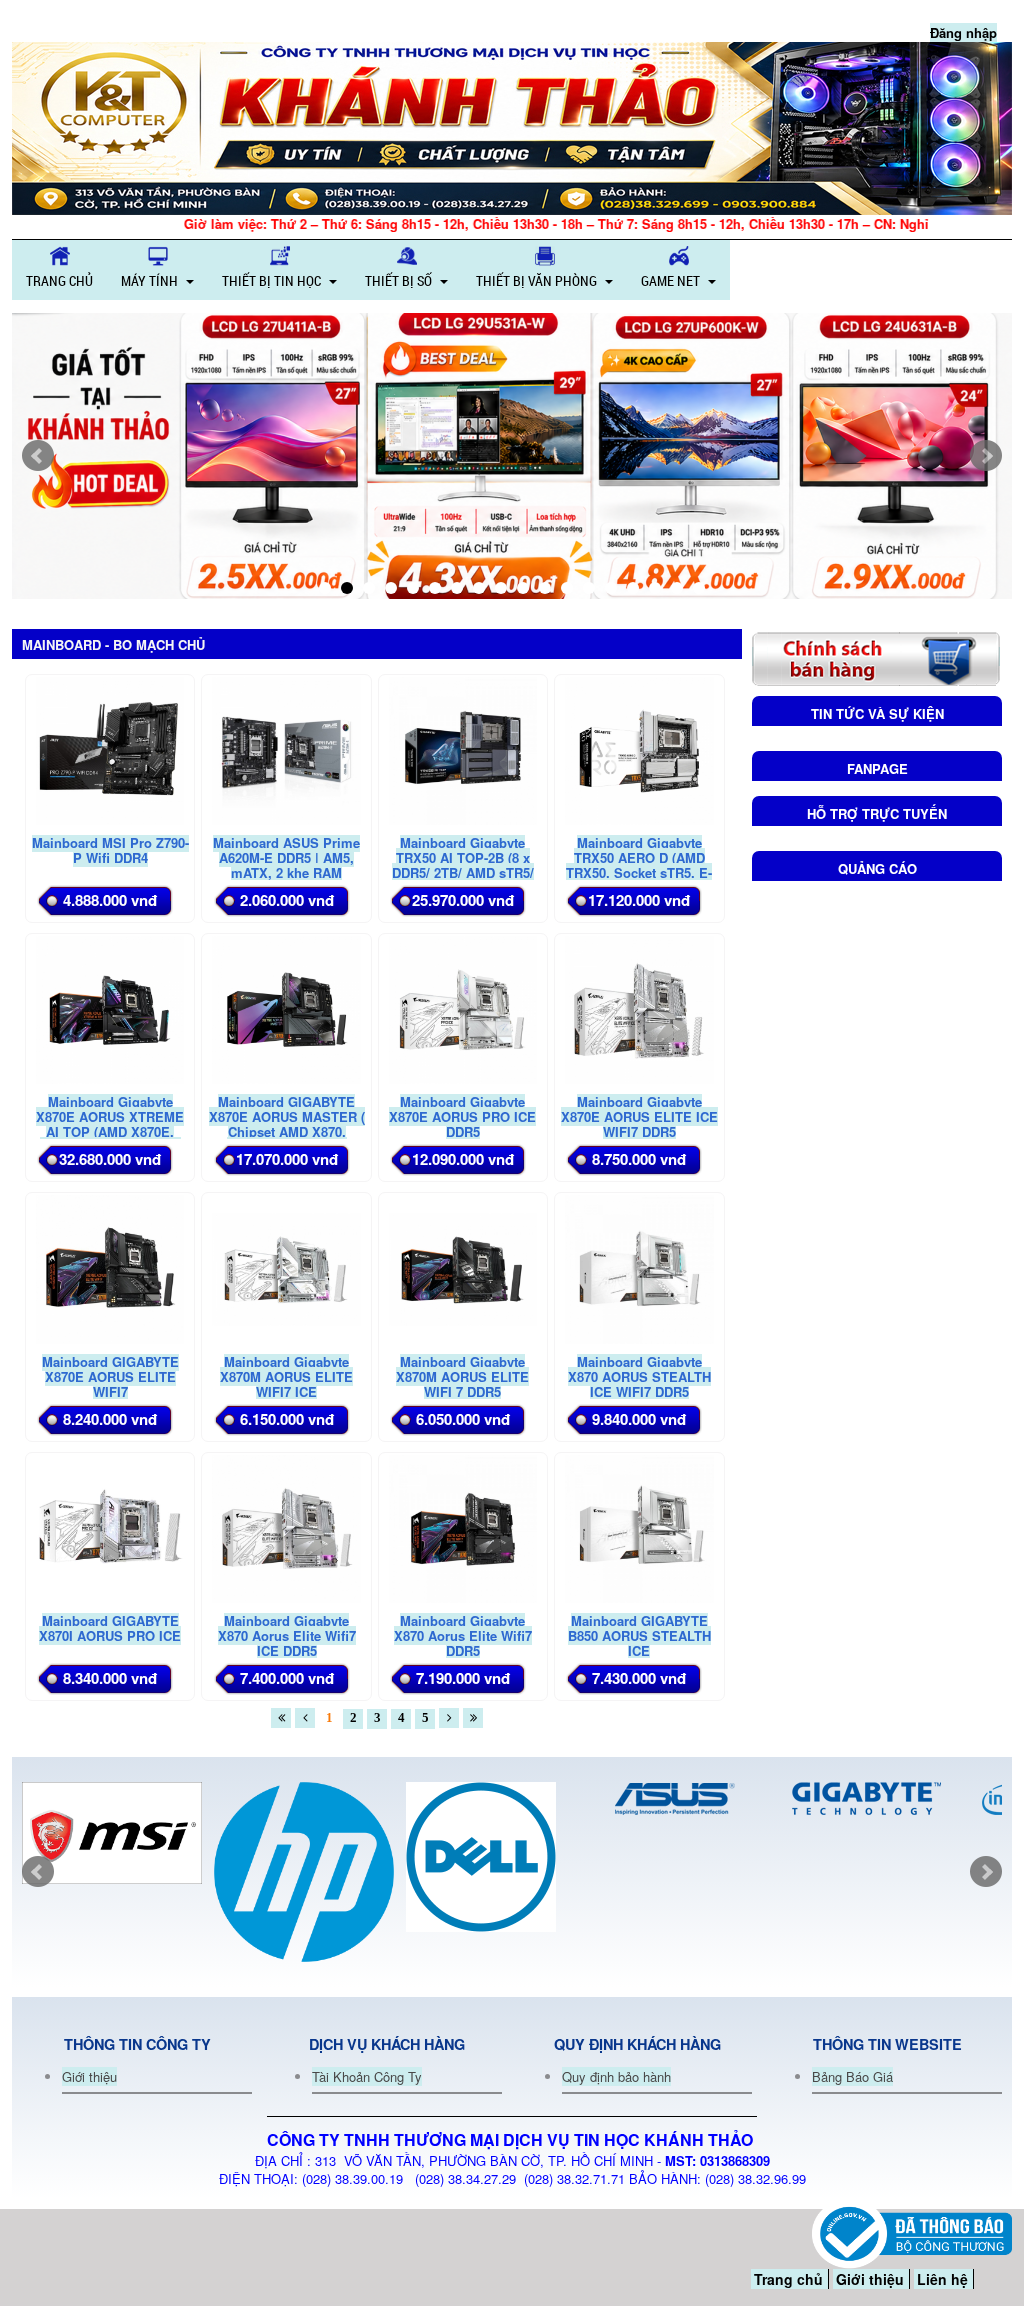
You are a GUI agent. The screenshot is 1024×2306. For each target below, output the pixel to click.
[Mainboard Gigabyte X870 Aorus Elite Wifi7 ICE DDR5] (286, 1526)
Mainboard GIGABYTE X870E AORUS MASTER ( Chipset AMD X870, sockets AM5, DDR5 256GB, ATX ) (287, 1131)
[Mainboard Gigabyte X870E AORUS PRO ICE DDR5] (463, 1008)
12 (567, 588)
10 (523, 588)
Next (986, 456)
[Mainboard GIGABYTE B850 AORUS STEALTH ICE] (639, 1526)
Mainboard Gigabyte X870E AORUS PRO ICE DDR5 (462, 1116)
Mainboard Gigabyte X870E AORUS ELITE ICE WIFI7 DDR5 (639, 1116)
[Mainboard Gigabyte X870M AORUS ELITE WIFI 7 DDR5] (463, 1267)
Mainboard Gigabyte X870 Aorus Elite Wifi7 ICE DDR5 (287, 1635)
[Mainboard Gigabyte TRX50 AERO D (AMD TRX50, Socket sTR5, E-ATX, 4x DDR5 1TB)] (639, 748)
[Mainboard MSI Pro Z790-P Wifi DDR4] (110, 748)
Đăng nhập (963, 32)
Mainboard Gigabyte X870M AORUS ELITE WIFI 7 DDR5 (462, 1376)
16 (655, 588)
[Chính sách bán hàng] (876, 656)
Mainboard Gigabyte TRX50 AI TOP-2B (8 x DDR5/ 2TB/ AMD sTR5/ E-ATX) (463, 865)
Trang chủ (788, 2279)
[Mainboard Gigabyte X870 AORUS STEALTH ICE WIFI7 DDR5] (639, 1267)
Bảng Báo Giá (852, 2076)
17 (677, 588)
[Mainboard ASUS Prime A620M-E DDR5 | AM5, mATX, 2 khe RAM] (286, 748)
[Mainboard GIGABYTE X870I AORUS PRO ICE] (110, 1526)
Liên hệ (942, 2279)
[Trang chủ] (512, 128)
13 (589, 588)
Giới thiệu (89, 2076)
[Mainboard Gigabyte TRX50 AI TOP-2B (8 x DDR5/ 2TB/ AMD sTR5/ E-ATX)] (463, 748)
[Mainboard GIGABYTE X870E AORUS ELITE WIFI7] (110, 1267)
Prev (38, 456)
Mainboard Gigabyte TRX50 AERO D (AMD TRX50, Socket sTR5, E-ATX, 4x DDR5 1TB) (639, 865)
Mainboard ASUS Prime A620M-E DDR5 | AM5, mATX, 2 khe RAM (286, 857)
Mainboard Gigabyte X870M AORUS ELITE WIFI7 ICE (286, 1376)
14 (611, 588)
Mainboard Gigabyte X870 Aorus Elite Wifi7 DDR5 (463, 1635)
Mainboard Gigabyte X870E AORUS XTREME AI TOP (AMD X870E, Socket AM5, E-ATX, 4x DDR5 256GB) (110, 1131)
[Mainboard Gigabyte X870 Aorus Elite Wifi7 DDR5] (463, 1526)
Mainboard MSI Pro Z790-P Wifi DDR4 (110, 850)
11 (545, 588)
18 (699, 588)
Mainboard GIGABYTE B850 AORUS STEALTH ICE (639, 1635)
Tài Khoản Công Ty (367, 2076)
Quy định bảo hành (616, 2076)
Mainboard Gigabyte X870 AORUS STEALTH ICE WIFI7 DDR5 (639, 1376)
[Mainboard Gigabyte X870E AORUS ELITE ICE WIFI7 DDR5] (639, 1008)
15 (633, 588)
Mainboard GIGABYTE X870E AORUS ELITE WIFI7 (110, 1376)
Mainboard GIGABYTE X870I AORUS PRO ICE (110, 1628)
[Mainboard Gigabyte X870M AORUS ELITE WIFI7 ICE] (286, 1267)
